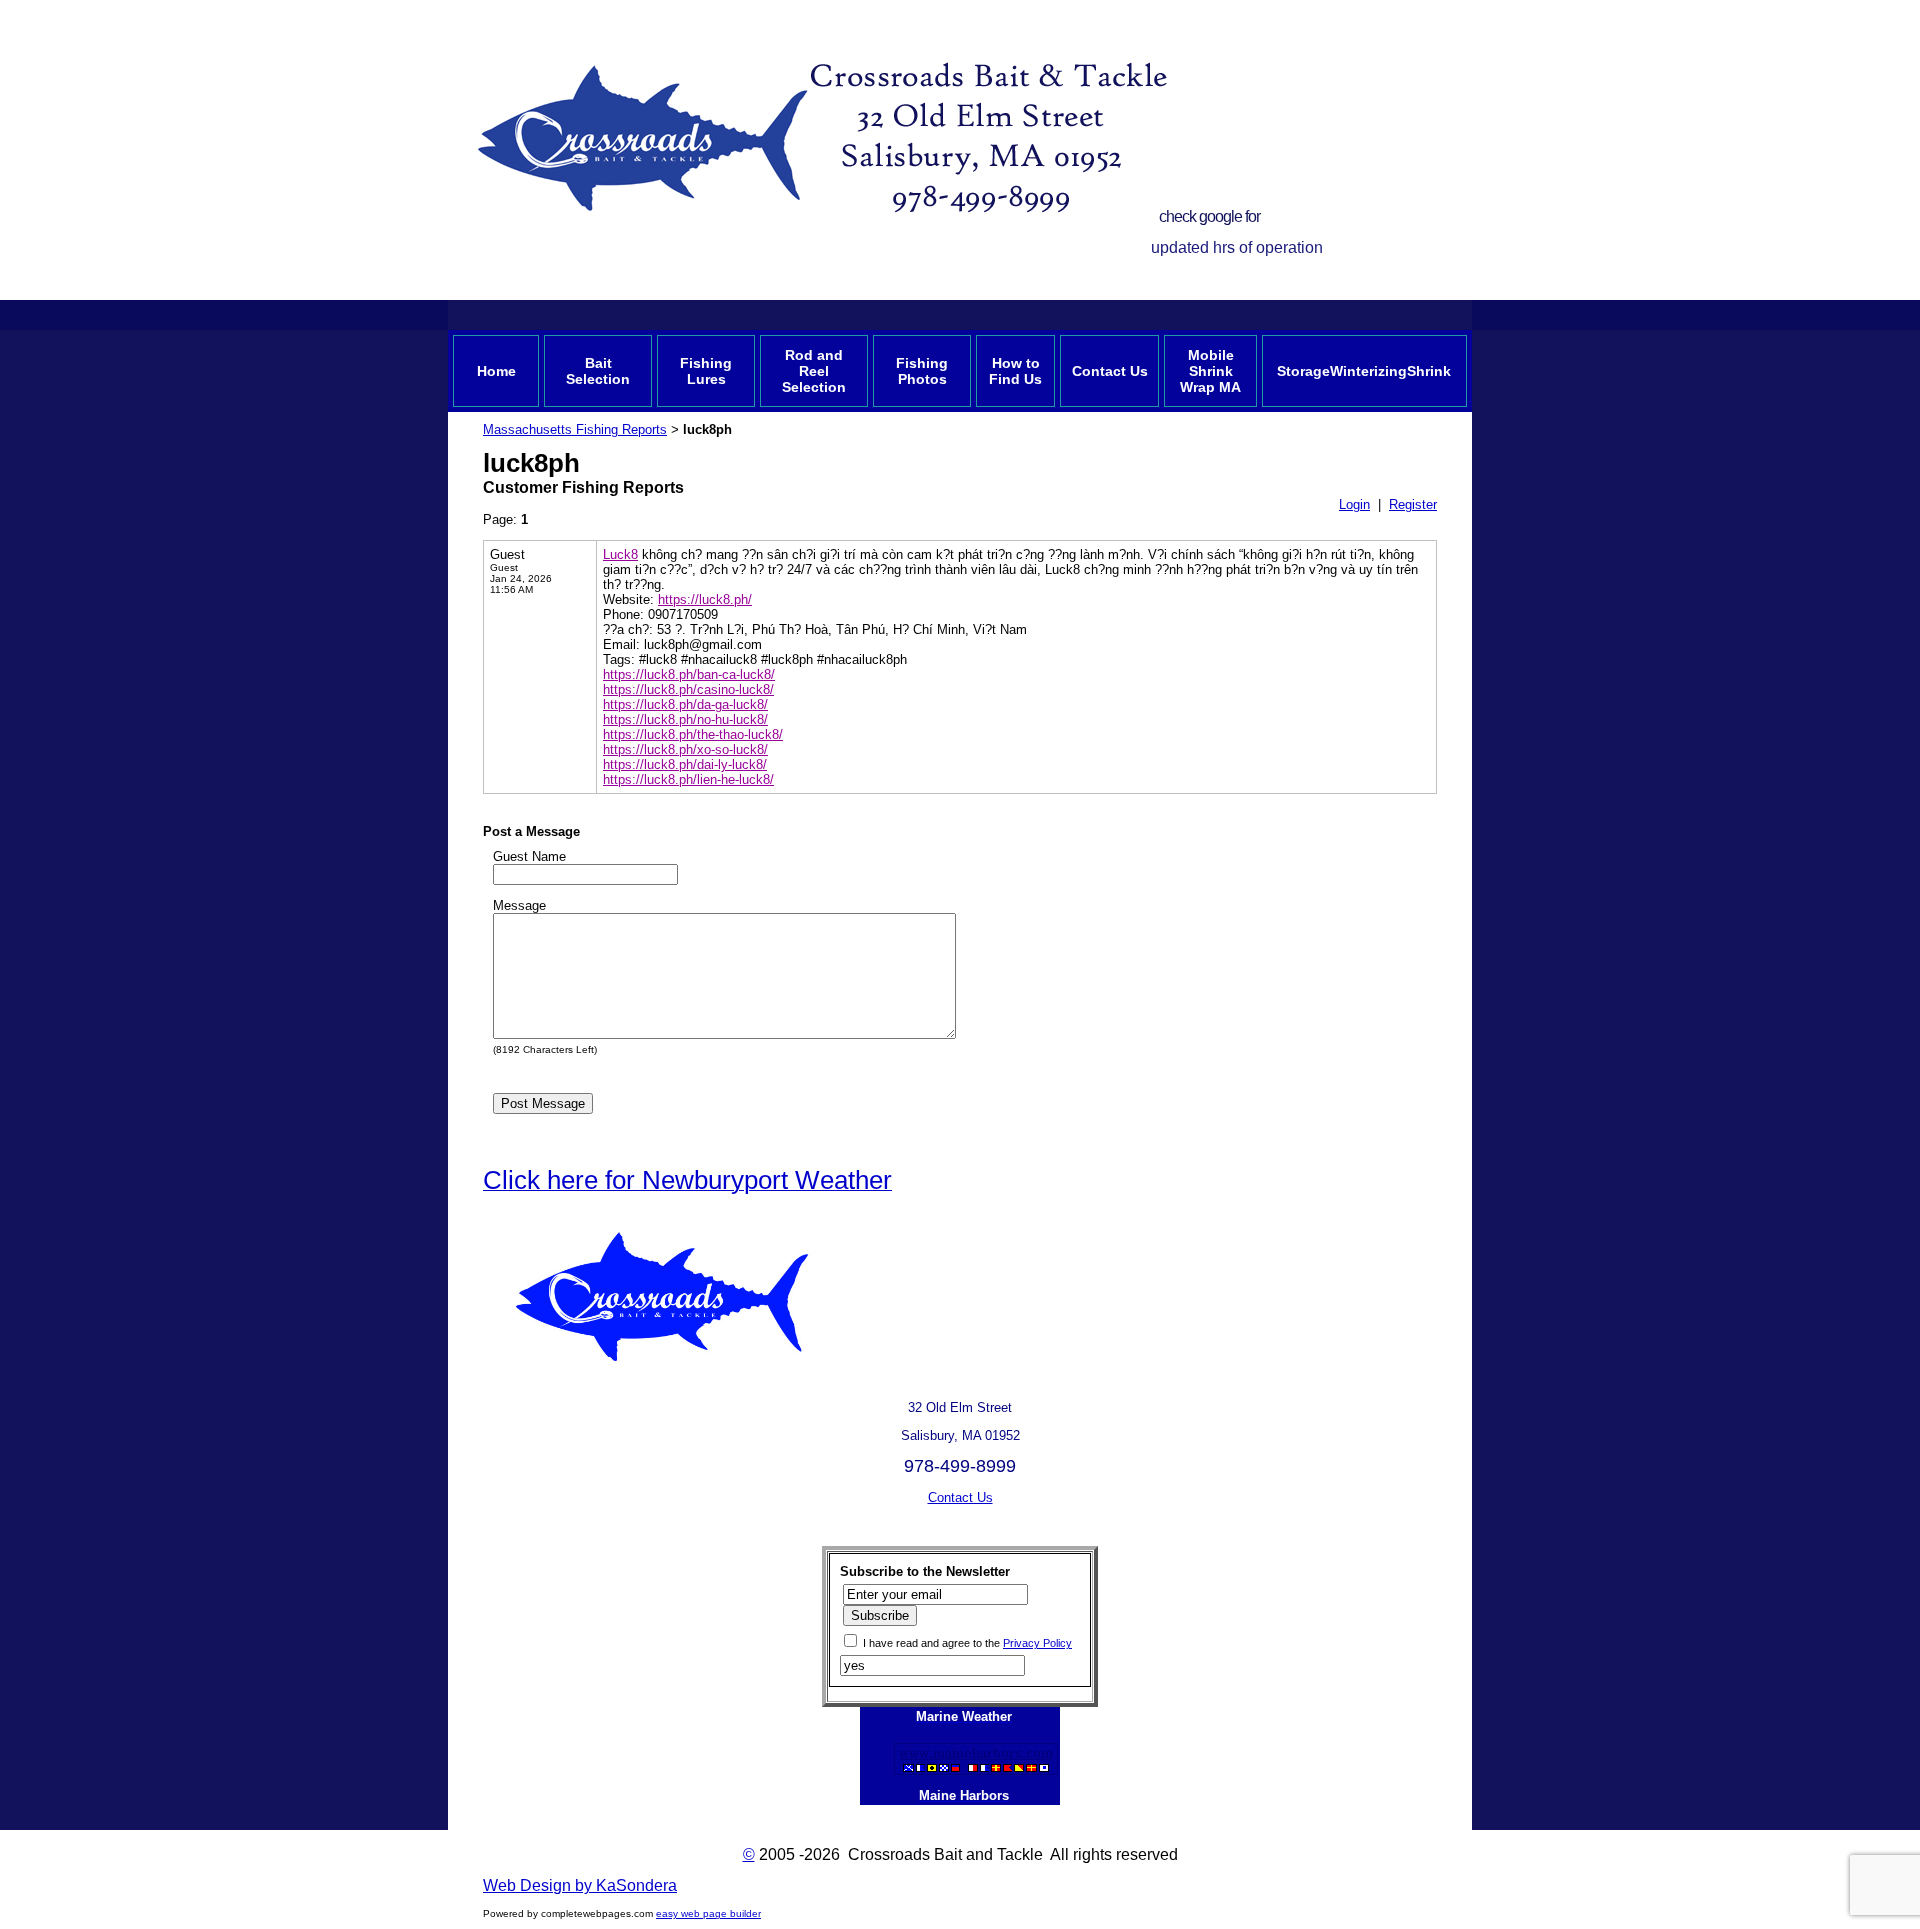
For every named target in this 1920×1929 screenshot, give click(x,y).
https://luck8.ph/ (705, 599)
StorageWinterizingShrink (1364, 371)
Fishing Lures (706, 371)
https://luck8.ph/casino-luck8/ (688, 689)
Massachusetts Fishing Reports (575, 429)
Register (1413, 504)
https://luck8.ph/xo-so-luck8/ (685, 749)
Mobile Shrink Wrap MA (1210, 371)
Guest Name (529, 856)
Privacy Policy (1037, 1643)
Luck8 (620, 554)
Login (1354, 504)
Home (496, 371)
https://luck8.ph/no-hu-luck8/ (685, 719)
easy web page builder (708, 1913)
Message (519, 905)
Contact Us (1110, 371)
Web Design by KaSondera (580, 1885)
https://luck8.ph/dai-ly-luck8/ (685, 764)
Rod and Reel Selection (814, 371)
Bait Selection (598, 371)
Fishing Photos (922, 371)
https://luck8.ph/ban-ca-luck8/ (689, 674)
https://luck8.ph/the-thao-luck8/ (693, 734)
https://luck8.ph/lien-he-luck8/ (688, 779)
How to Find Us (1015, 371)
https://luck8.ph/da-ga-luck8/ (685, 704)
